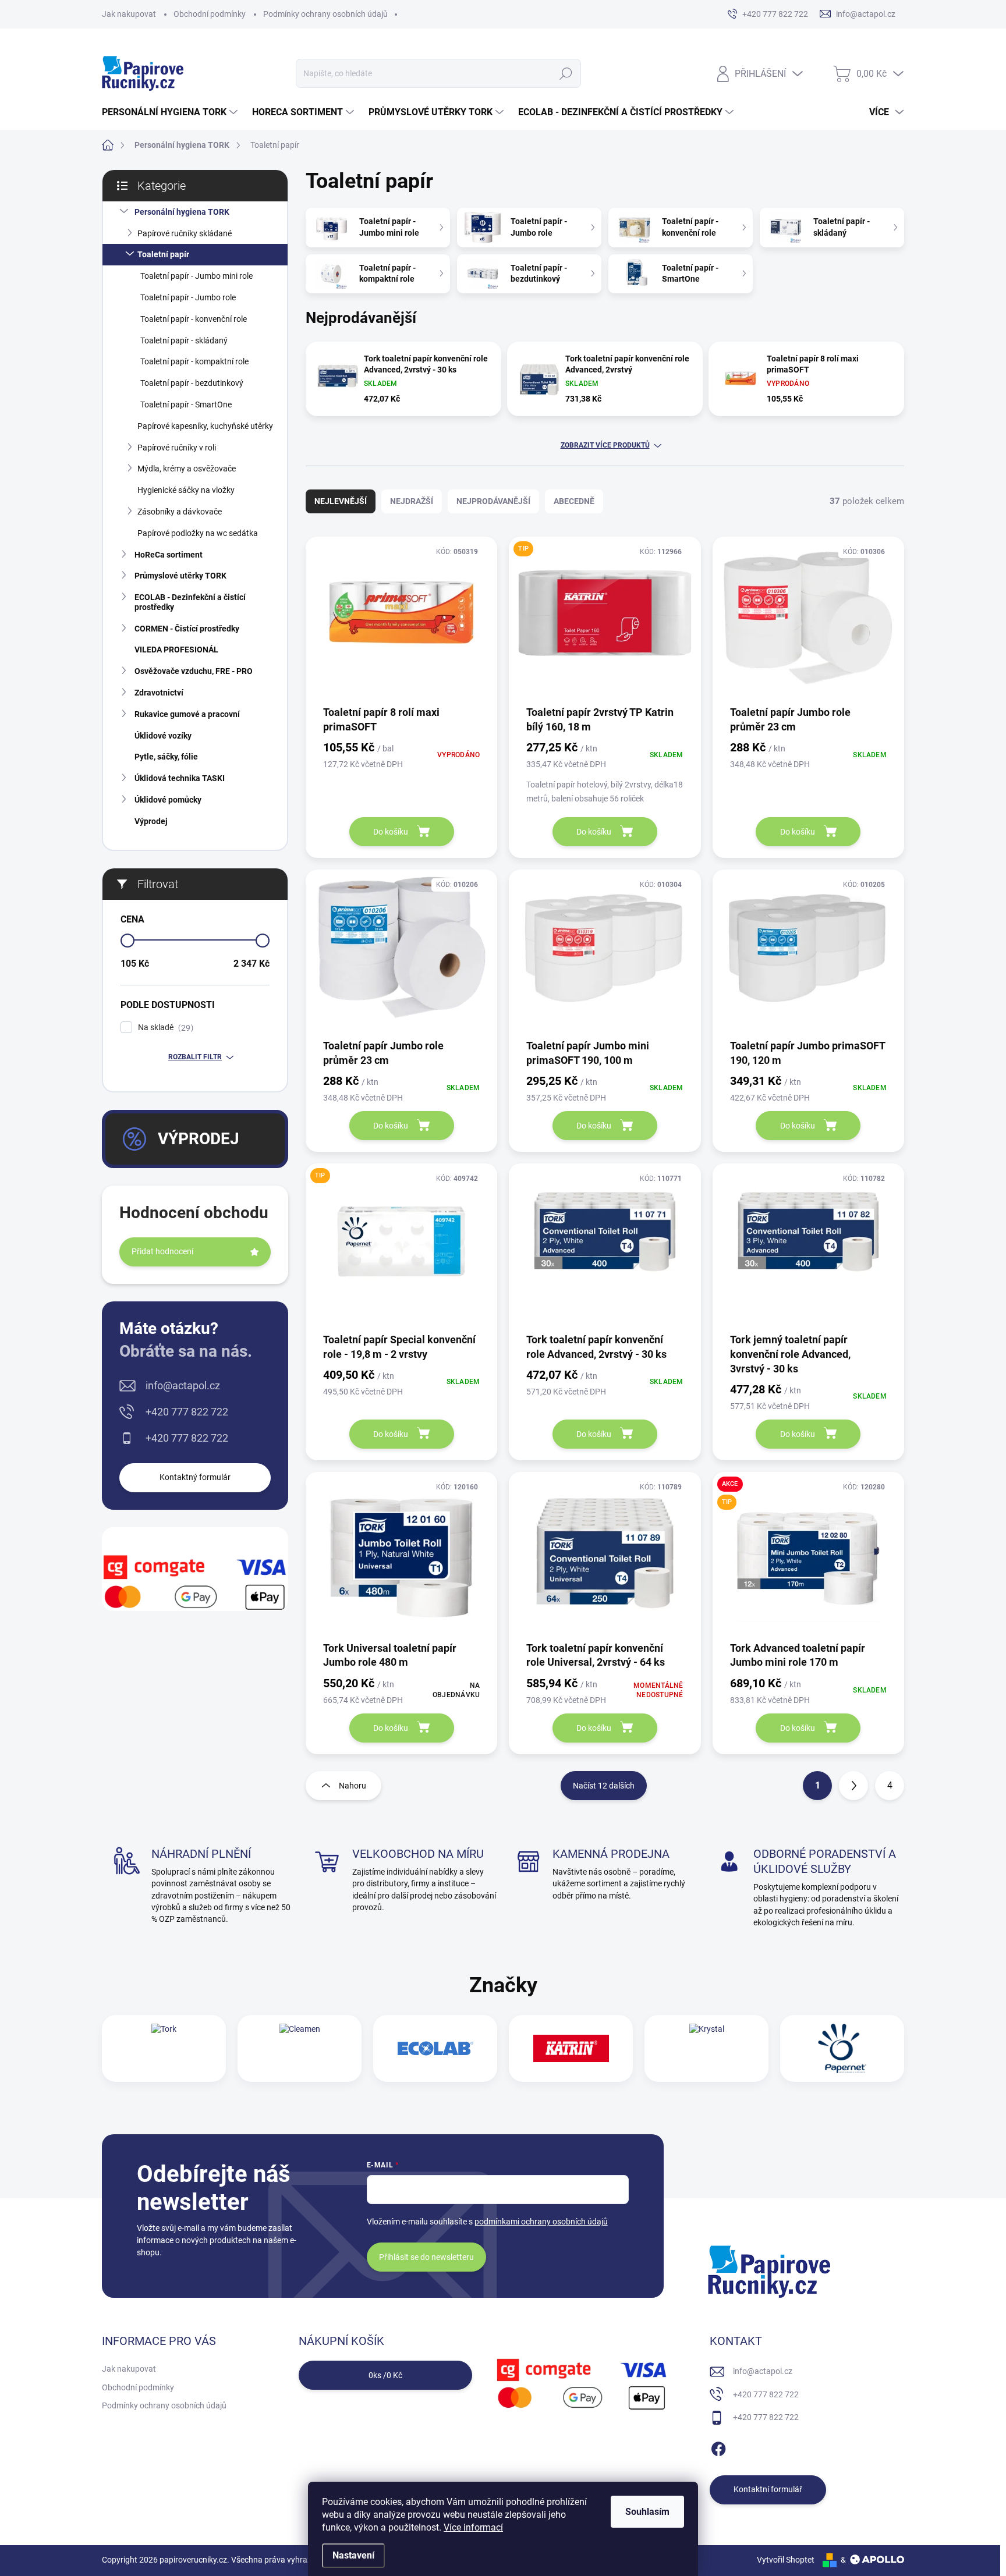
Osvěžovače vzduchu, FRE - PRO (194, 671)
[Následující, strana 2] (853, 1786)
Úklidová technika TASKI (180, 778)
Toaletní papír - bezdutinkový (192, 383)
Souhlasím (647, 2512)
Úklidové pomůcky (168, 800)
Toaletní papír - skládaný (184, 340)
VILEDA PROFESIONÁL (176, 650)
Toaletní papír (163, 254)
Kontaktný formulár (195, 1477)
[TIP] (605, 620)
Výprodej (151, 821)
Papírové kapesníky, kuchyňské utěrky (205, 426)
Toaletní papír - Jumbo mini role (196, 276)
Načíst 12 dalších (604, 1786)
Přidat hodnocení (162, 1251)
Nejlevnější (341, 501)
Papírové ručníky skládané (185, 233)
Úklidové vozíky (163, 736)
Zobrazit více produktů (605, 445)
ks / (385, 2375)
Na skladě (164, 1028)
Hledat (566, 73)
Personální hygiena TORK (182, 212)
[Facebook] (718, 2447)
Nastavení (353, 2555)
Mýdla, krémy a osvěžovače (187, 469)
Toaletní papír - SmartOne (186, 405)
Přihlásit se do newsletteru (426, 2257)
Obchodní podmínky (210, 14)
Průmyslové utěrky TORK (180, 576)
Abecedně (574, 501)
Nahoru (353, 1786)
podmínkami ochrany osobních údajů (541, 2222)
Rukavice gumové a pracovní (187, 714)
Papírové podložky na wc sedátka (198, 533)
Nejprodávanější (493, 501)
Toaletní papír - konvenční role (194, 319)
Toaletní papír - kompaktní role (194, 361)
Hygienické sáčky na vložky (186, 490)
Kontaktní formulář (768, 2489)
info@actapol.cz (183, 1385)
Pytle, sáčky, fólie (166, 757)
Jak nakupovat (129, 14)
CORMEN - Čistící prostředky (187, 629)
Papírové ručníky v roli (177, 448)
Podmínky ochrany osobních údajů (325, 14)
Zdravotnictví (159, 693)
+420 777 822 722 (187, 1412)
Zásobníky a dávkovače (180, 512)
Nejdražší (412, 501)
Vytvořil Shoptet (786, 2560)
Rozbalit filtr (195, 1057)
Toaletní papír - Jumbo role (188, 297)
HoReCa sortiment (169, 555)
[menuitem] (171, 112)
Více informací (473, 2527)
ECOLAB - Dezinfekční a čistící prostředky (190, 602)
